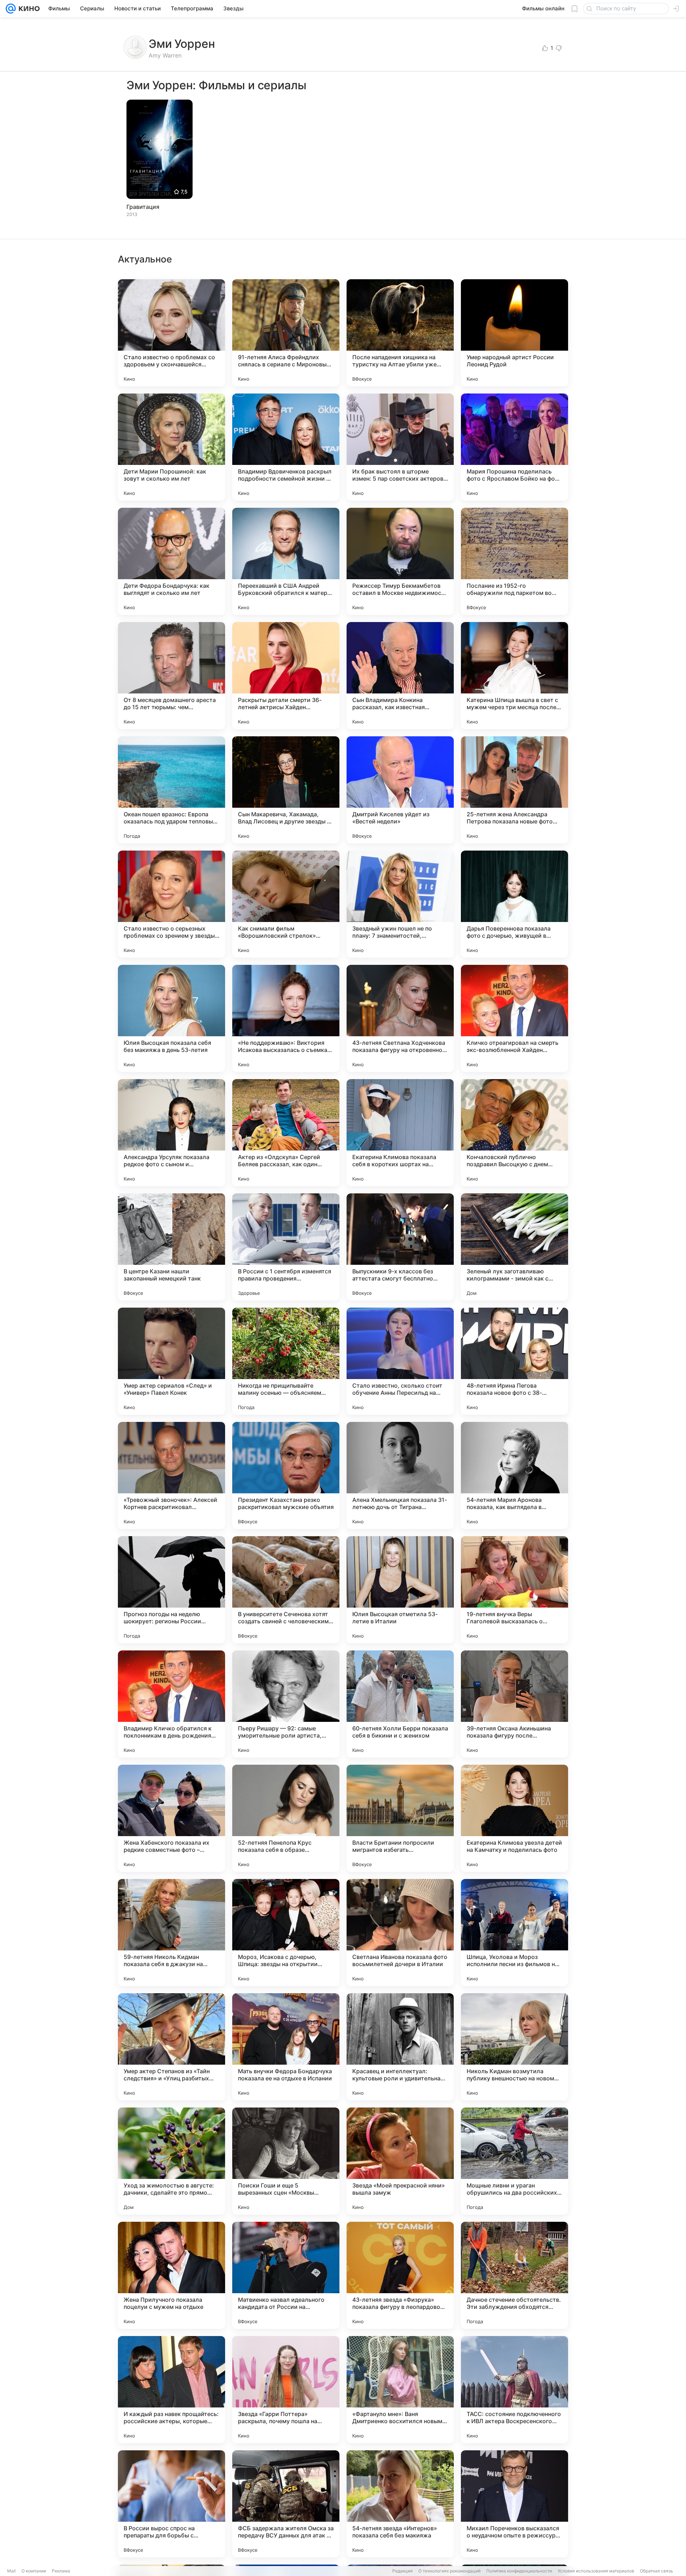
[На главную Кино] (28, 9)
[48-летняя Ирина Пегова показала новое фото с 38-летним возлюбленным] (514, 1361)
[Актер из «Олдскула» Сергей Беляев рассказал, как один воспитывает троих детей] (286, 1133)
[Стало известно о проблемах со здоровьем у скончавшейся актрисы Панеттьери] (171, 333)
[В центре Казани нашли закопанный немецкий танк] (171, 1247)
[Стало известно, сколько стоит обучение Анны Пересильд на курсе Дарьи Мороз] (400, 1361)
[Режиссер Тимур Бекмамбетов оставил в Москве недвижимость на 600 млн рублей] (400, 561)
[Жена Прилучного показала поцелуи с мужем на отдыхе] (171, 2275)
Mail (11, 2571)
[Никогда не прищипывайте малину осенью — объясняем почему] (286, 1361)
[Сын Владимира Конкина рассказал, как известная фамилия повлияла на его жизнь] (400, 676)
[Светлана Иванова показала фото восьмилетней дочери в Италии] (400, 1933)
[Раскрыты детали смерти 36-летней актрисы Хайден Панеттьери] (286, 676)
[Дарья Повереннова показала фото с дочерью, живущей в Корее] (514, 904)
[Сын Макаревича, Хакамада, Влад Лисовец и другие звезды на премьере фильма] (286, 790)
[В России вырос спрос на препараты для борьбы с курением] (171, 2504)
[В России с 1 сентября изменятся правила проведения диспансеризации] (286, 1247)
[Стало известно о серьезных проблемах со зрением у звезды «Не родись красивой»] (171, 904)
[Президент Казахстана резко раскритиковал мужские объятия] (286, 1475)
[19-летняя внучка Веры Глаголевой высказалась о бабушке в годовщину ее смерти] (514, 1590)
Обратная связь (657, 2571)
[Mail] (11, 9)
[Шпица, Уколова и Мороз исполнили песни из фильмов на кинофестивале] (514, 1933)
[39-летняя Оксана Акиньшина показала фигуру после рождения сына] (514, 1704)
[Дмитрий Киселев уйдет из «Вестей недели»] (400, 790)
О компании (34, 2571)
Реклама (61, 2571)
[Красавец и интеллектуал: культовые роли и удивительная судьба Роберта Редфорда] (400, 2047)
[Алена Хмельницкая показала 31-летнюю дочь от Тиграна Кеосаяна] (400, 1475)
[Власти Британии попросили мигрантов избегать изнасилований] (400, 1818)
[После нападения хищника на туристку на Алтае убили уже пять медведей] (400, 333)
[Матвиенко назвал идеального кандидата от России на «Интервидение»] (286, 2275)
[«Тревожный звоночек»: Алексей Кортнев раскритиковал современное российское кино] (171, 1475)
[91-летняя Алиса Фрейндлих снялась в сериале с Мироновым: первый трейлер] (286, 333)
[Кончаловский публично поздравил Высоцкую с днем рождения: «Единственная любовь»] (514, 1133)
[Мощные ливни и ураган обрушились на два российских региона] (514, 2161)
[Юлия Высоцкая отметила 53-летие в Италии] (400, 1590)
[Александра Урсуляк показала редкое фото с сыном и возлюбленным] (171, 1133)
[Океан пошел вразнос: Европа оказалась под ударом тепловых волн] (171, 790)
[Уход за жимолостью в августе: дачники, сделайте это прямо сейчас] (171, 2161)
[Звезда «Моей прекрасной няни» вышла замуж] (400, 2161)
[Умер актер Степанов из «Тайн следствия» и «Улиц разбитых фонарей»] (171, 2047)
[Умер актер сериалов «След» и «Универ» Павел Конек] (171, 1361)
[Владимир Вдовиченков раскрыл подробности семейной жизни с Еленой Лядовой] (286, 447)
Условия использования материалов (596, 2571)
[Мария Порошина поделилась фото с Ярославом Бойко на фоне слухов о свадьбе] (514, 447)
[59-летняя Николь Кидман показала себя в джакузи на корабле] (171, 1933)
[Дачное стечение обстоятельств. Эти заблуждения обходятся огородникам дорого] (514, 2275)
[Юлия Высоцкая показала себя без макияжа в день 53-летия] (171, 1018)
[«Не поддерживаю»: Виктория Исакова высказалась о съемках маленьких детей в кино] (286, 1018)
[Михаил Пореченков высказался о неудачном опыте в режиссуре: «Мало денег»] (514, 2504)
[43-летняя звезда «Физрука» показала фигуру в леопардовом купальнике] (400, 2275)
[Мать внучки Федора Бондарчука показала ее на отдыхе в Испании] (286, 2047)
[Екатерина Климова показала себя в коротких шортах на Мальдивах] (400, 1133)
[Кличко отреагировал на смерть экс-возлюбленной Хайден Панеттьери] (514, 1018)
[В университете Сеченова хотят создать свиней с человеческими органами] (286, 1590)
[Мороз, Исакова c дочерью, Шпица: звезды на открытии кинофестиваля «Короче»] (286, 1933)
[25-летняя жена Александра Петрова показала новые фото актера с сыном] (514, 790)
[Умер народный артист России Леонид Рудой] (514, 333)
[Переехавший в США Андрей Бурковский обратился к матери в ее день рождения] (286, 561)
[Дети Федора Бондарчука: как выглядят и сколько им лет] (171, 561)
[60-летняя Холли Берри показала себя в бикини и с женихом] (400, 1704)
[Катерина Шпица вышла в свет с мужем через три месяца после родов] (514, 676)
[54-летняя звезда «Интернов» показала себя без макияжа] (400, 2504)
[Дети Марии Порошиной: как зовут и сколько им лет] (171, 447)
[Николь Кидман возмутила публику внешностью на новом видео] (514, 2047)
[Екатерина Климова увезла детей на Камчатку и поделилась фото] (514, 1818)
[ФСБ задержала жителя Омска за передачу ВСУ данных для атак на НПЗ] (286, 2504)
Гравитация (143, 207)
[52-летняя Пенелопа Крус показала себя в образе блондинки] (286, 1818)
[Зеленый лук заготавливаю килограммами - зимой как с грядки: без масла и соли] (514, 1247)
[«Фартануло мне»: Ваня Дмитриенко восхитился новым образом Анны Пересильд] (400, 2390)
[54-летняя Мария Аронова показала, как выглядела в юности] (514, 1475)
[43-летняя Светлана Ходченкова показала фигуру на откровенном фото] (400, 1018)
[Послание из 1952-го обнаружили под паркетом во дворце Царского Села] (514, 561)
